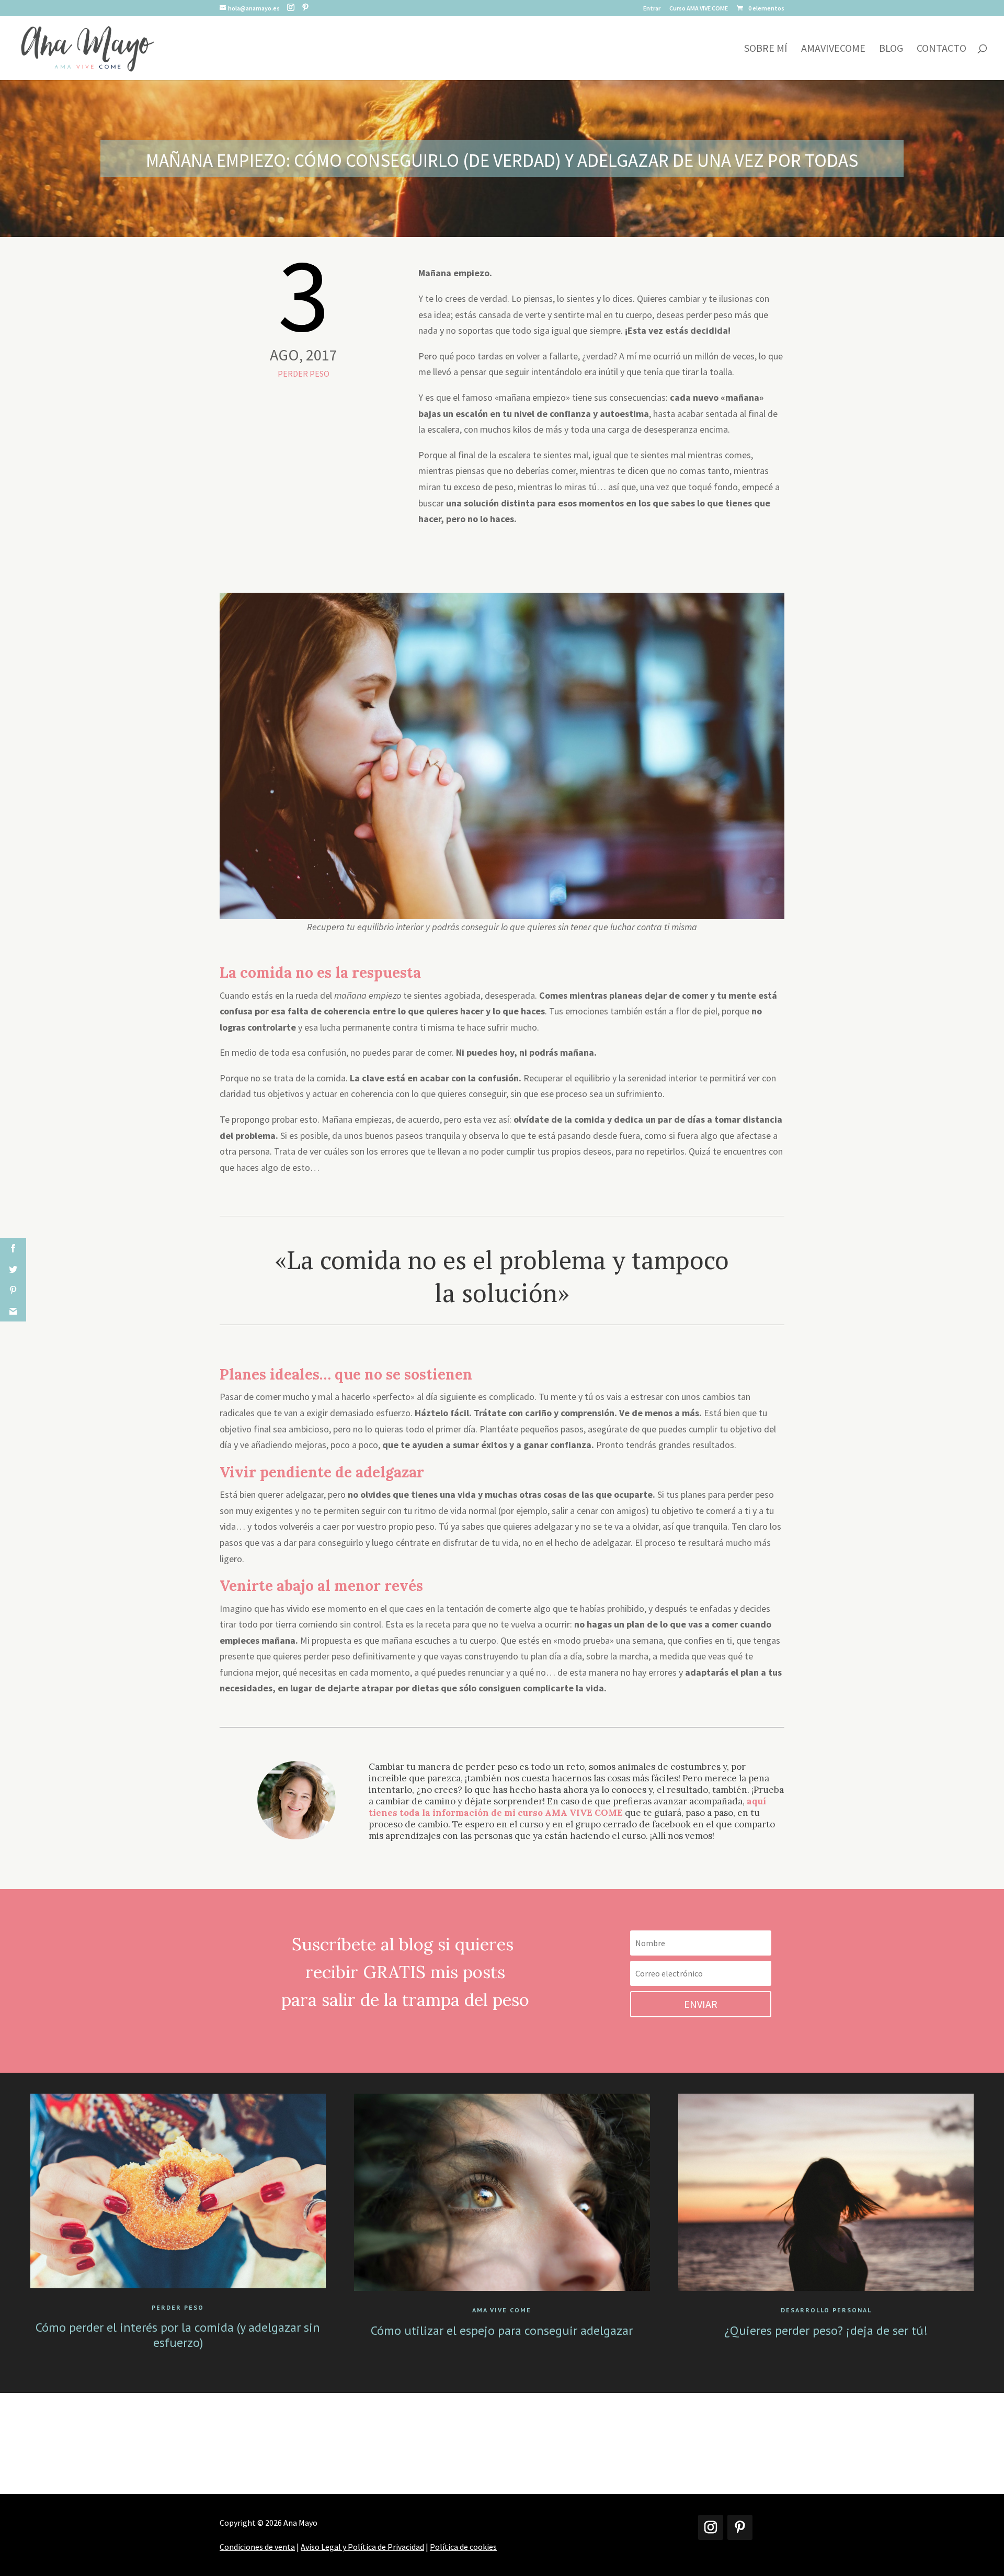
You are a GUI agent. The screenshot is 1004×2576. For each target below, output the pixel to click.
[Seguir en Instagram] (711, 2527)
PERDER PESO (304, 374)
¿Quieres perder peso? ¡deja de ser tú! (826, 2330)
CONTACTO (942, 49)
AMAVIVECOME (833, 49)
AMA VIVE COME (502, 2310)
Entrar (652, 9)
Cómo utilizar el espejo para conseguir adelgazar (502, 2330)
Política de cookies (463, 2547)
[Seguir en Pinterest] (740, 2527)
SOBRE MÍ (766, 49)
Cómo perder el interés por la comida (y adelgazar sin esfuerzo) (178, 2335)
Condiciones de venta (257, 2547)
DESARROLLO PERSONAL (826, 2310)
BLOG (891, 49)
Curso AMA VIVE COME (699, 9)
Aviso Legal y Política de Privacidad (362, 2547)
